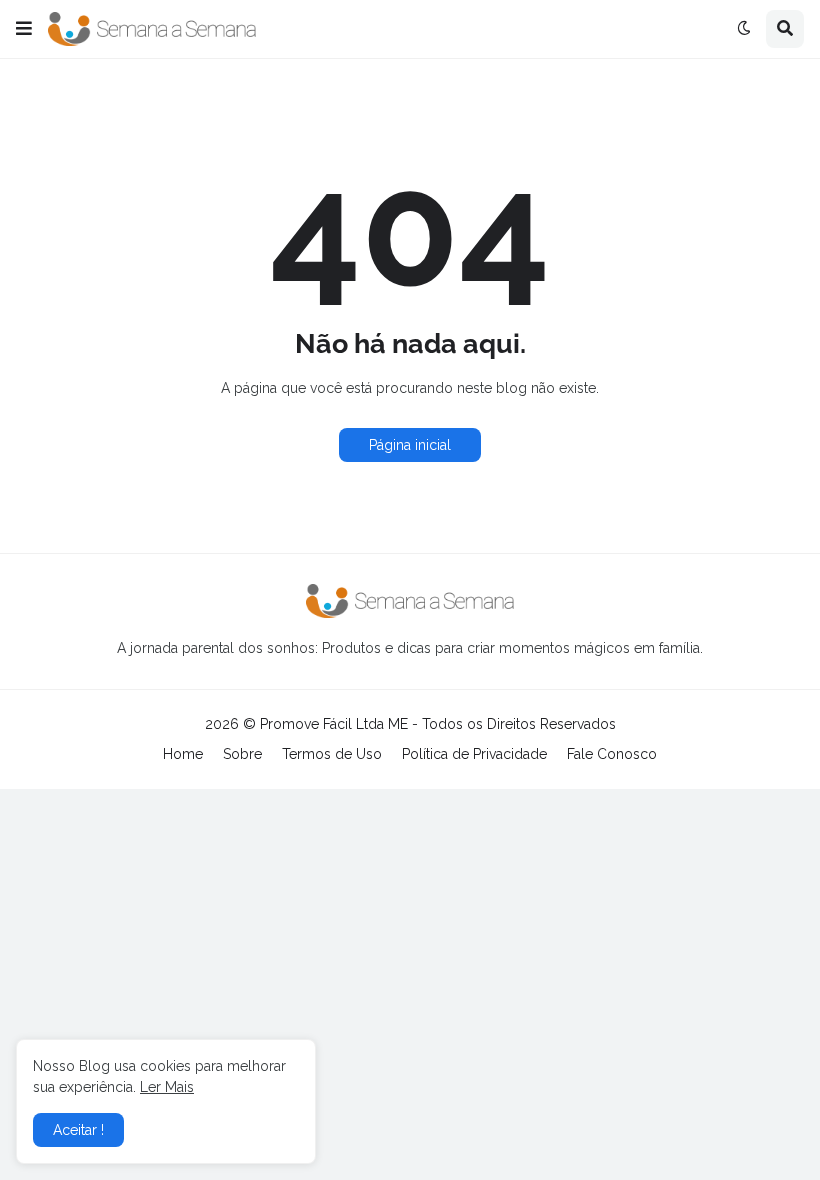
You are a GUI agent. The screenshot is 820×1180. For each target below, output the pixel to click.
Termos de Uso (332, 754)
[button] (24, 29)
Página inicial (410, 445)
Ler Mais (167, 1087)
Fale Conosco (612, 754)
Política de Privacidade (474, 754)
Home (183, 754)
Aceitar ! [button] (78, 1130)
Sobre (242, 754)
